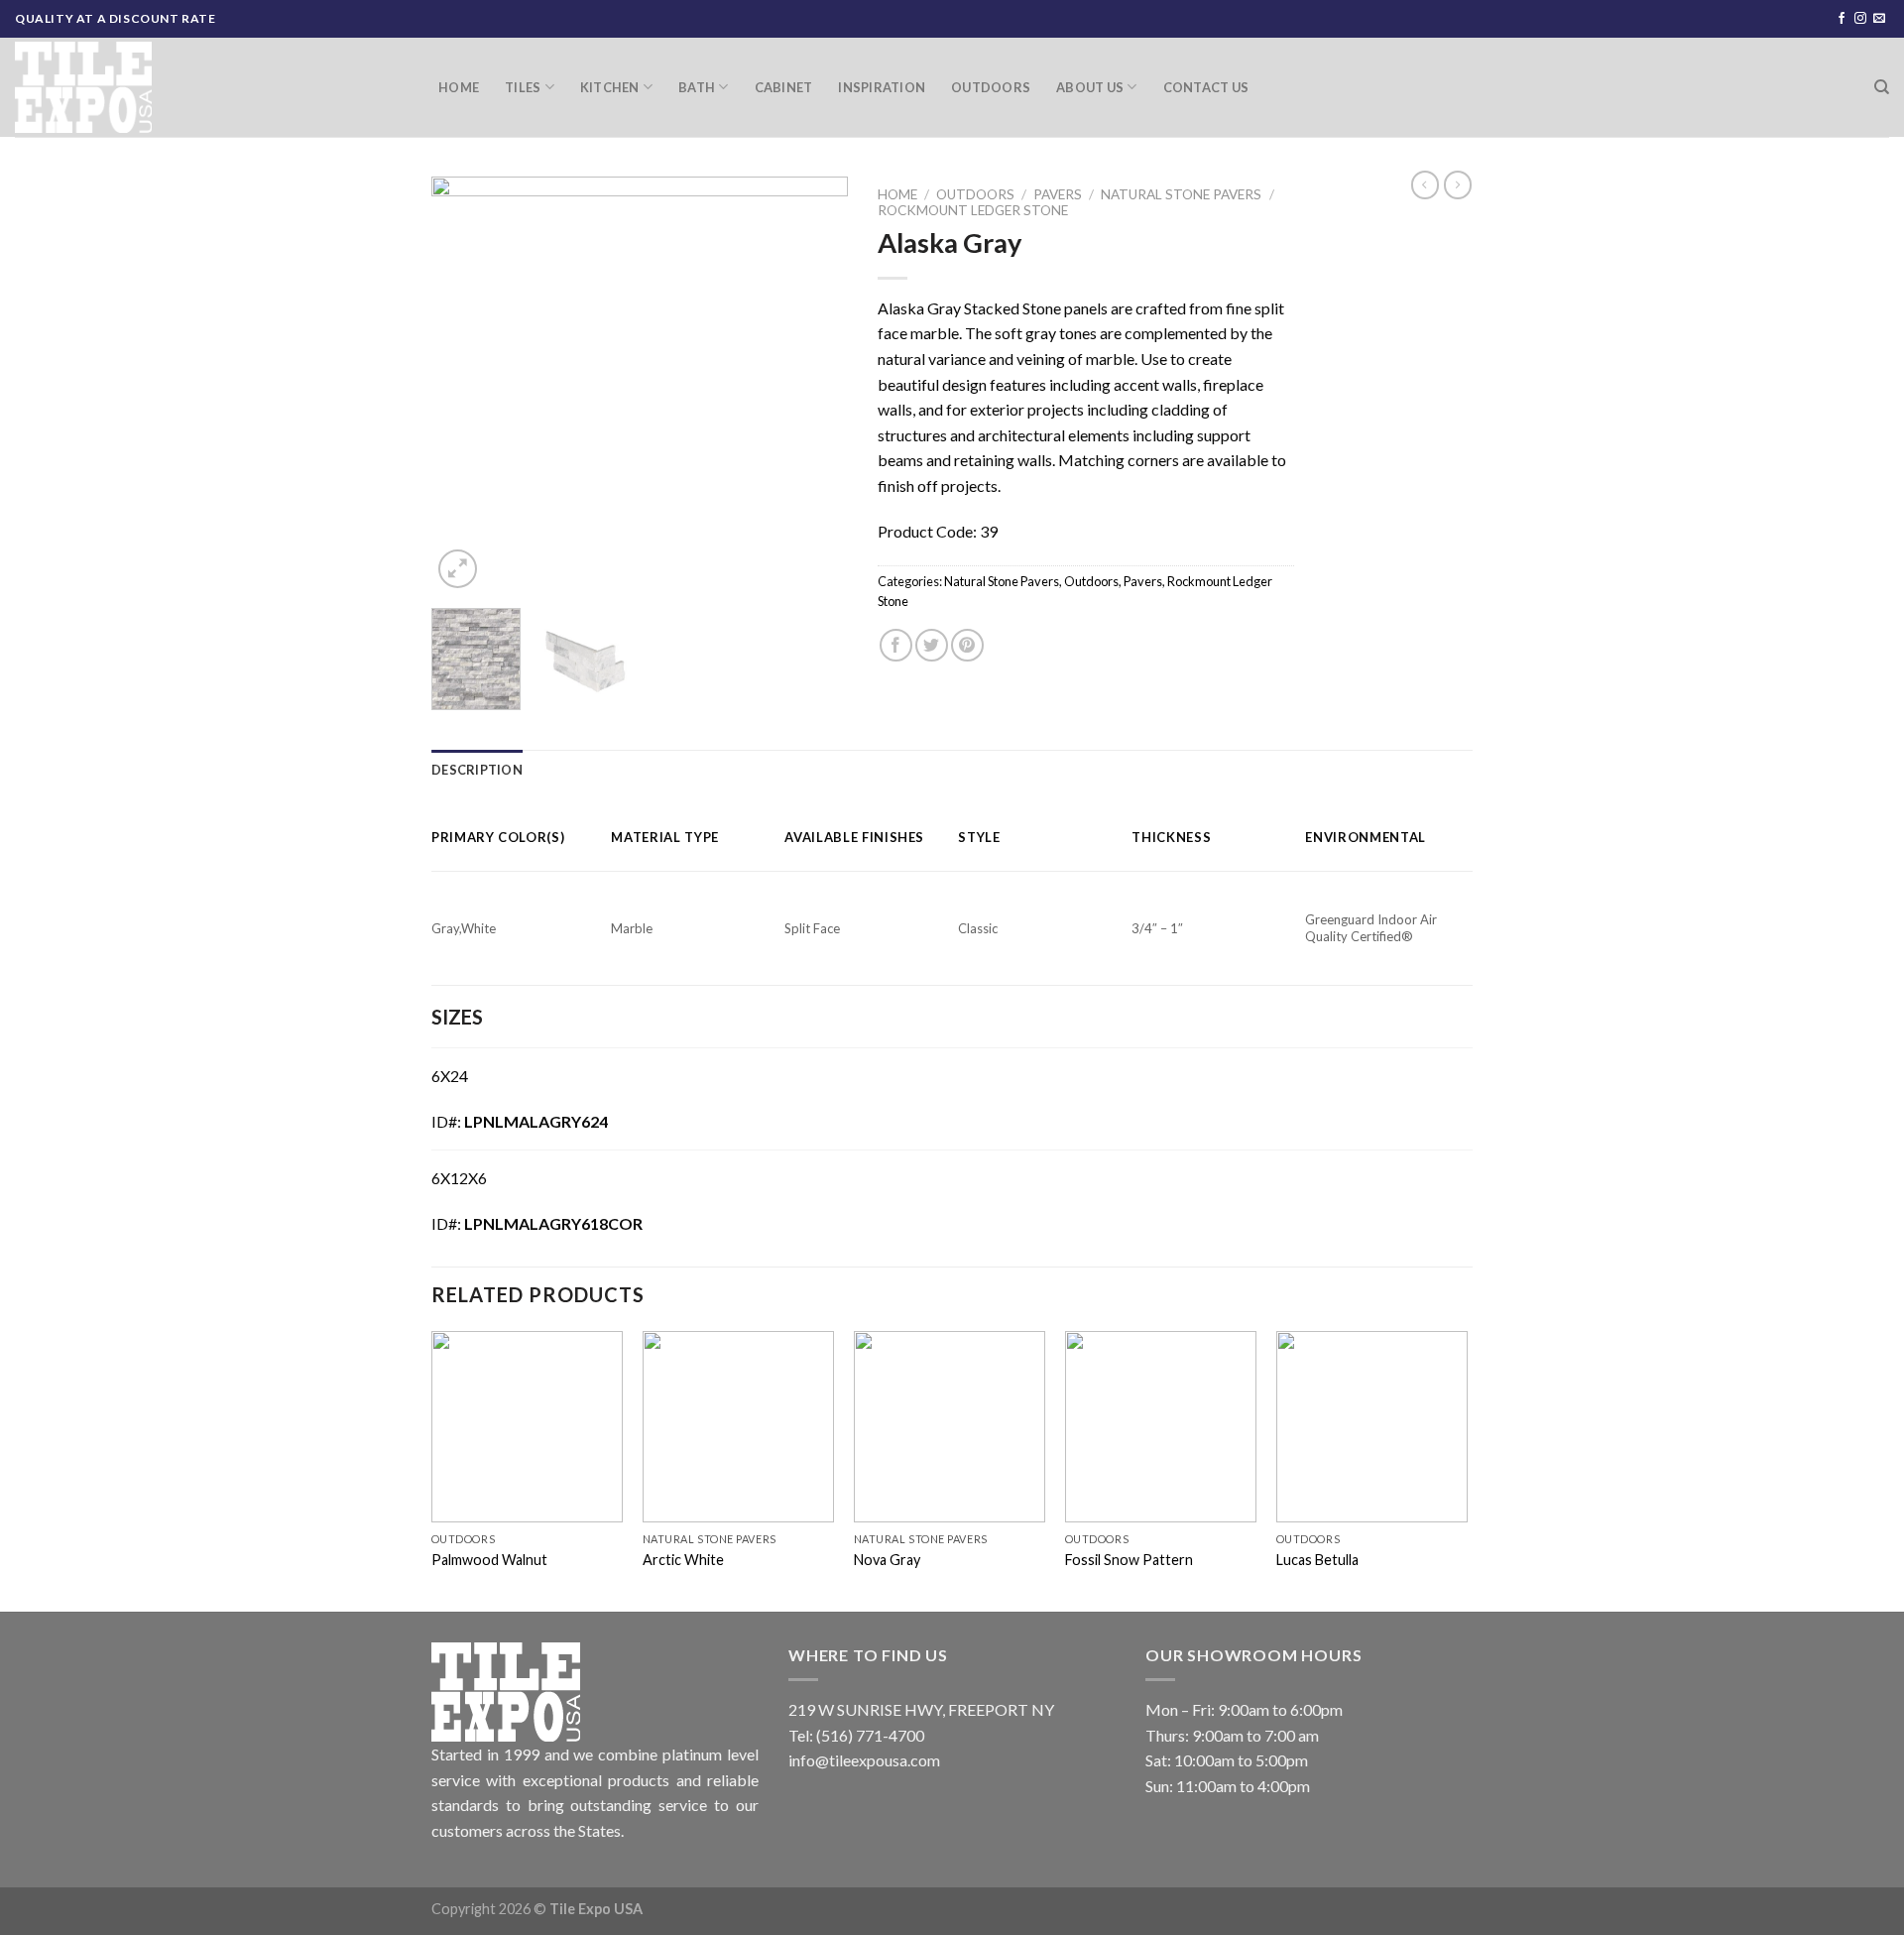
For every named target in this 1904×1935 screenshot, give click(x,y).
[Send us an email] (1879, 19)
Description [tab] (477, 770)
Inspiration (882, 87)
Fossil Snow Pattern (1129, 1560)
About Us (1090, 87)
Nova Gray (887, 1560)
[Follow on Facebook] (1842, 19)
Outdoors (991, 87)
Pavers (1058, 194)
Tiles (523, 87)
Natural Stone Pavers (1181, 194)
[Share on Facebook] (896, 645)
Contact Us (1206, 87)
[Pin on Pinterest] (967, 645)
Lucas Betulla (1317, 1560)
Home (459, 87)
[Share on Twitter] (932, 645)
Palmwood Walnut (489, 1560)
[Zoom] (458, 569)
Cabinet (784, 87)
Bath (697, 87)
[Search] (1882, 87)
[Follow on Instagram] (1860, 19)
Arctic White (683, 1560)
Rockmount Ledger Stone (973, 210)
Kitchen (610, 87)
